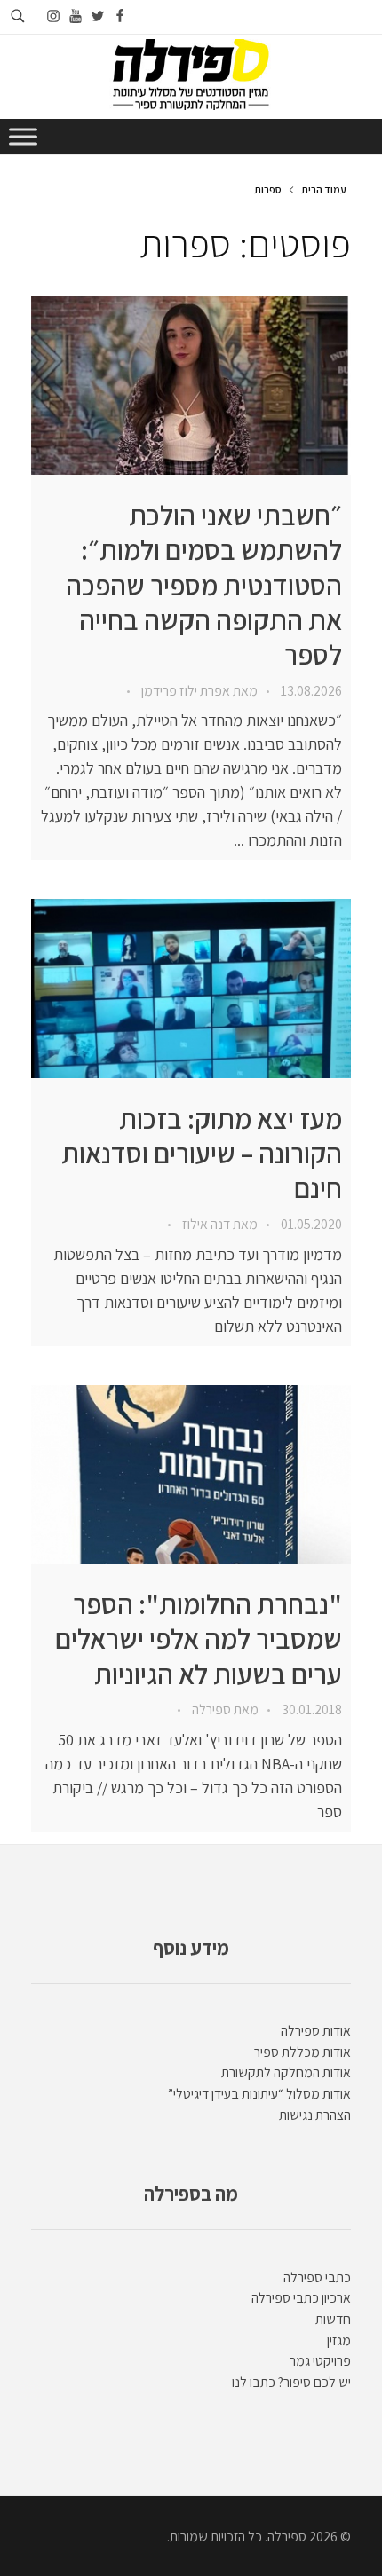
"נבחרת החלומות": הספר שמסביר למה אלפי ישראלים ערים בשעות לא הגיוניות (199, 1639)
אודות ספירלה (316, 2031)
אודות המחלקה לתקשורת (286, 2072)
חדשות (333, 2319)
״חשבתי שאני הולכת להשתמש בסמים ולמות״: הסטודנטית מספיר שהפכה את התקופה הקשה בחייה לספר (204, 585)
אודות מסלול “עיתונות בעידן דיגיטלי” (259, 2094)
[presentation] (191, 386)
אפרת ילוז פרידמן (184, 691)
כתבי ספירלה (317, 2277)
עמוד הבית (324, 189)
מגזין (339, 2340)
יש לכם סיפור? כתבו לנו (291, 2382)
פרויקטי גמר (320, 2361)
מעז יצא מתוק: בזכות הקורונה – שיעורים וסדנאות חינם (202, 1154)
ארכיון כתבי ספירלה (301, 2298)
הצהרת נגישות (315, 2115)
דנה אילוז (205, 1224)
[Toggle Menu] (23, 136)
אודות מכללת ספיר (302, 2052)
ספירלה (210, 1709)
